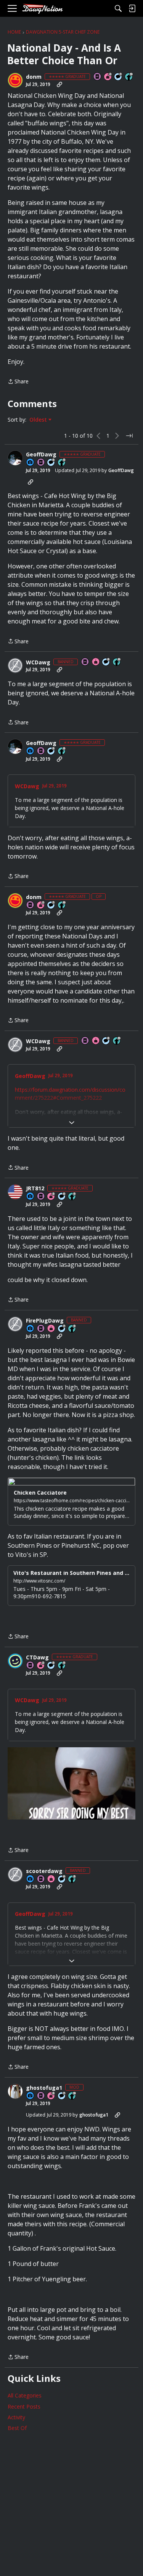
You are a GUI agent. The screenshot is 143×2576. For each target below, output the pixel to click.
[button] (15, 80)
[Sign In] (132, 8)
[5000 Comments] (119, 77)
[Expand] (71, 1123)
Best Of (17, 2428)
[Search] (118, 8)
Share (18, 382)
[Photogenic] (31, 463)
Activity (16, 2417)
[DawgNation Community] (42, 9)
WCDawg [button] (38, 662)
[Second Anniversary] (108, 77)
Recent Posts (24, 2406)
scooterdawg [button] (44, 1871)
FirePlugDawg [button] (45, 1321)
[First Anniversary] (96, 662)
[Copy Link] (59, 84)
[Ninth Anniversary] (51, 2096)
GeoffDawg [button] (41, 454)
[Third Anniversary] (51, 1197)
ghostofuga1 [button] (44, 2088)
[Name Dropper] (98, 77)
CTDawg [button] (37, 1657)
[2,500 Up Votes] (62, 463)
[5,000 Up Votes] (72, 1197)
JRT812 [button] (35, 1188)
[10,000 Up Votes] (129, 77)
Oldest (39, 420)
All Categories (25, 2395)
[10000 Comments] (106, 662)
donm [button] (34, 77)
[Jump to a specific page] (129, 436)
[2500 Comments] (62, 1197)
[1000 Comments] (51, 463)
